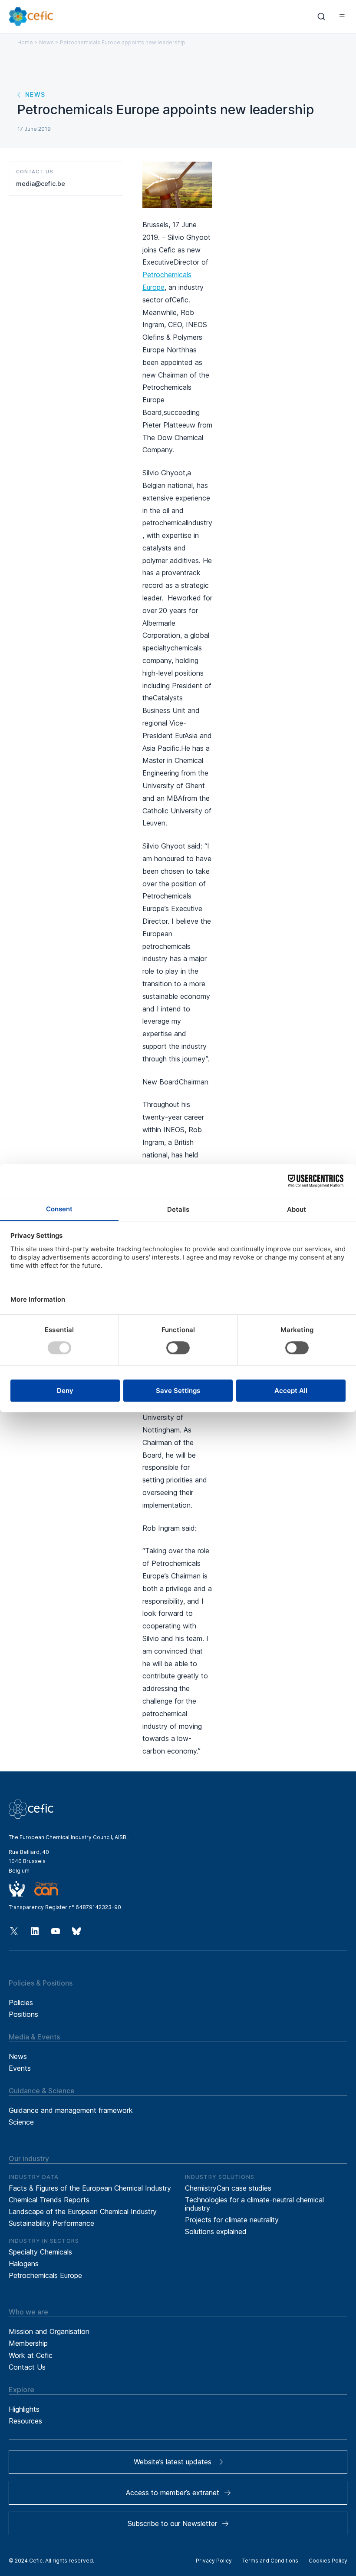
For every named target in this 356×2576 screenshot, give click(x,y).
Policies (21, 2002)
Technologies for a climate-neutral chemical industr (254, 2204)
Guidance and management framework (71, 2110)
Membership (28, 2343)
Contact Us (27, 2367)
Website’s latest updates (173, 2462)
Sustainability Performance (51, 2223)
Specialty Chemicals (40, 2252)
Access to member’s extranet (173, 2493)
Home (25, 42)
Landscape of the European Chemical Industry (83, 2211)
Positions (23, 2014)
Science (21, 2122)
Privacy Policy (214, 2561)
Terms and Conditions (270, 2561)
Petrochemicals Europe (45, 2275)
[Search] (321, 17)
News (46, 42)
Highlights (24, 2409)
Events (20, 2068)
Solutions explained (216, 2231)
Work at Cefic (31, 2355)
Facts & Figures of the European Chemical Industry (90, 2188)
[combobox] (321, 17)
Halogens (24, 2264)
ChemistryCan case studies (228, 2188)
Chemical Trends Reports (49, 2200)
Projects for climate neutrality (232, 2220)
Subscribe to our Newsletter (172, 2523)
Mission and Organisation (49, 2331)
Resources (25, 2421)
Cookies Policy (328, 2561)
